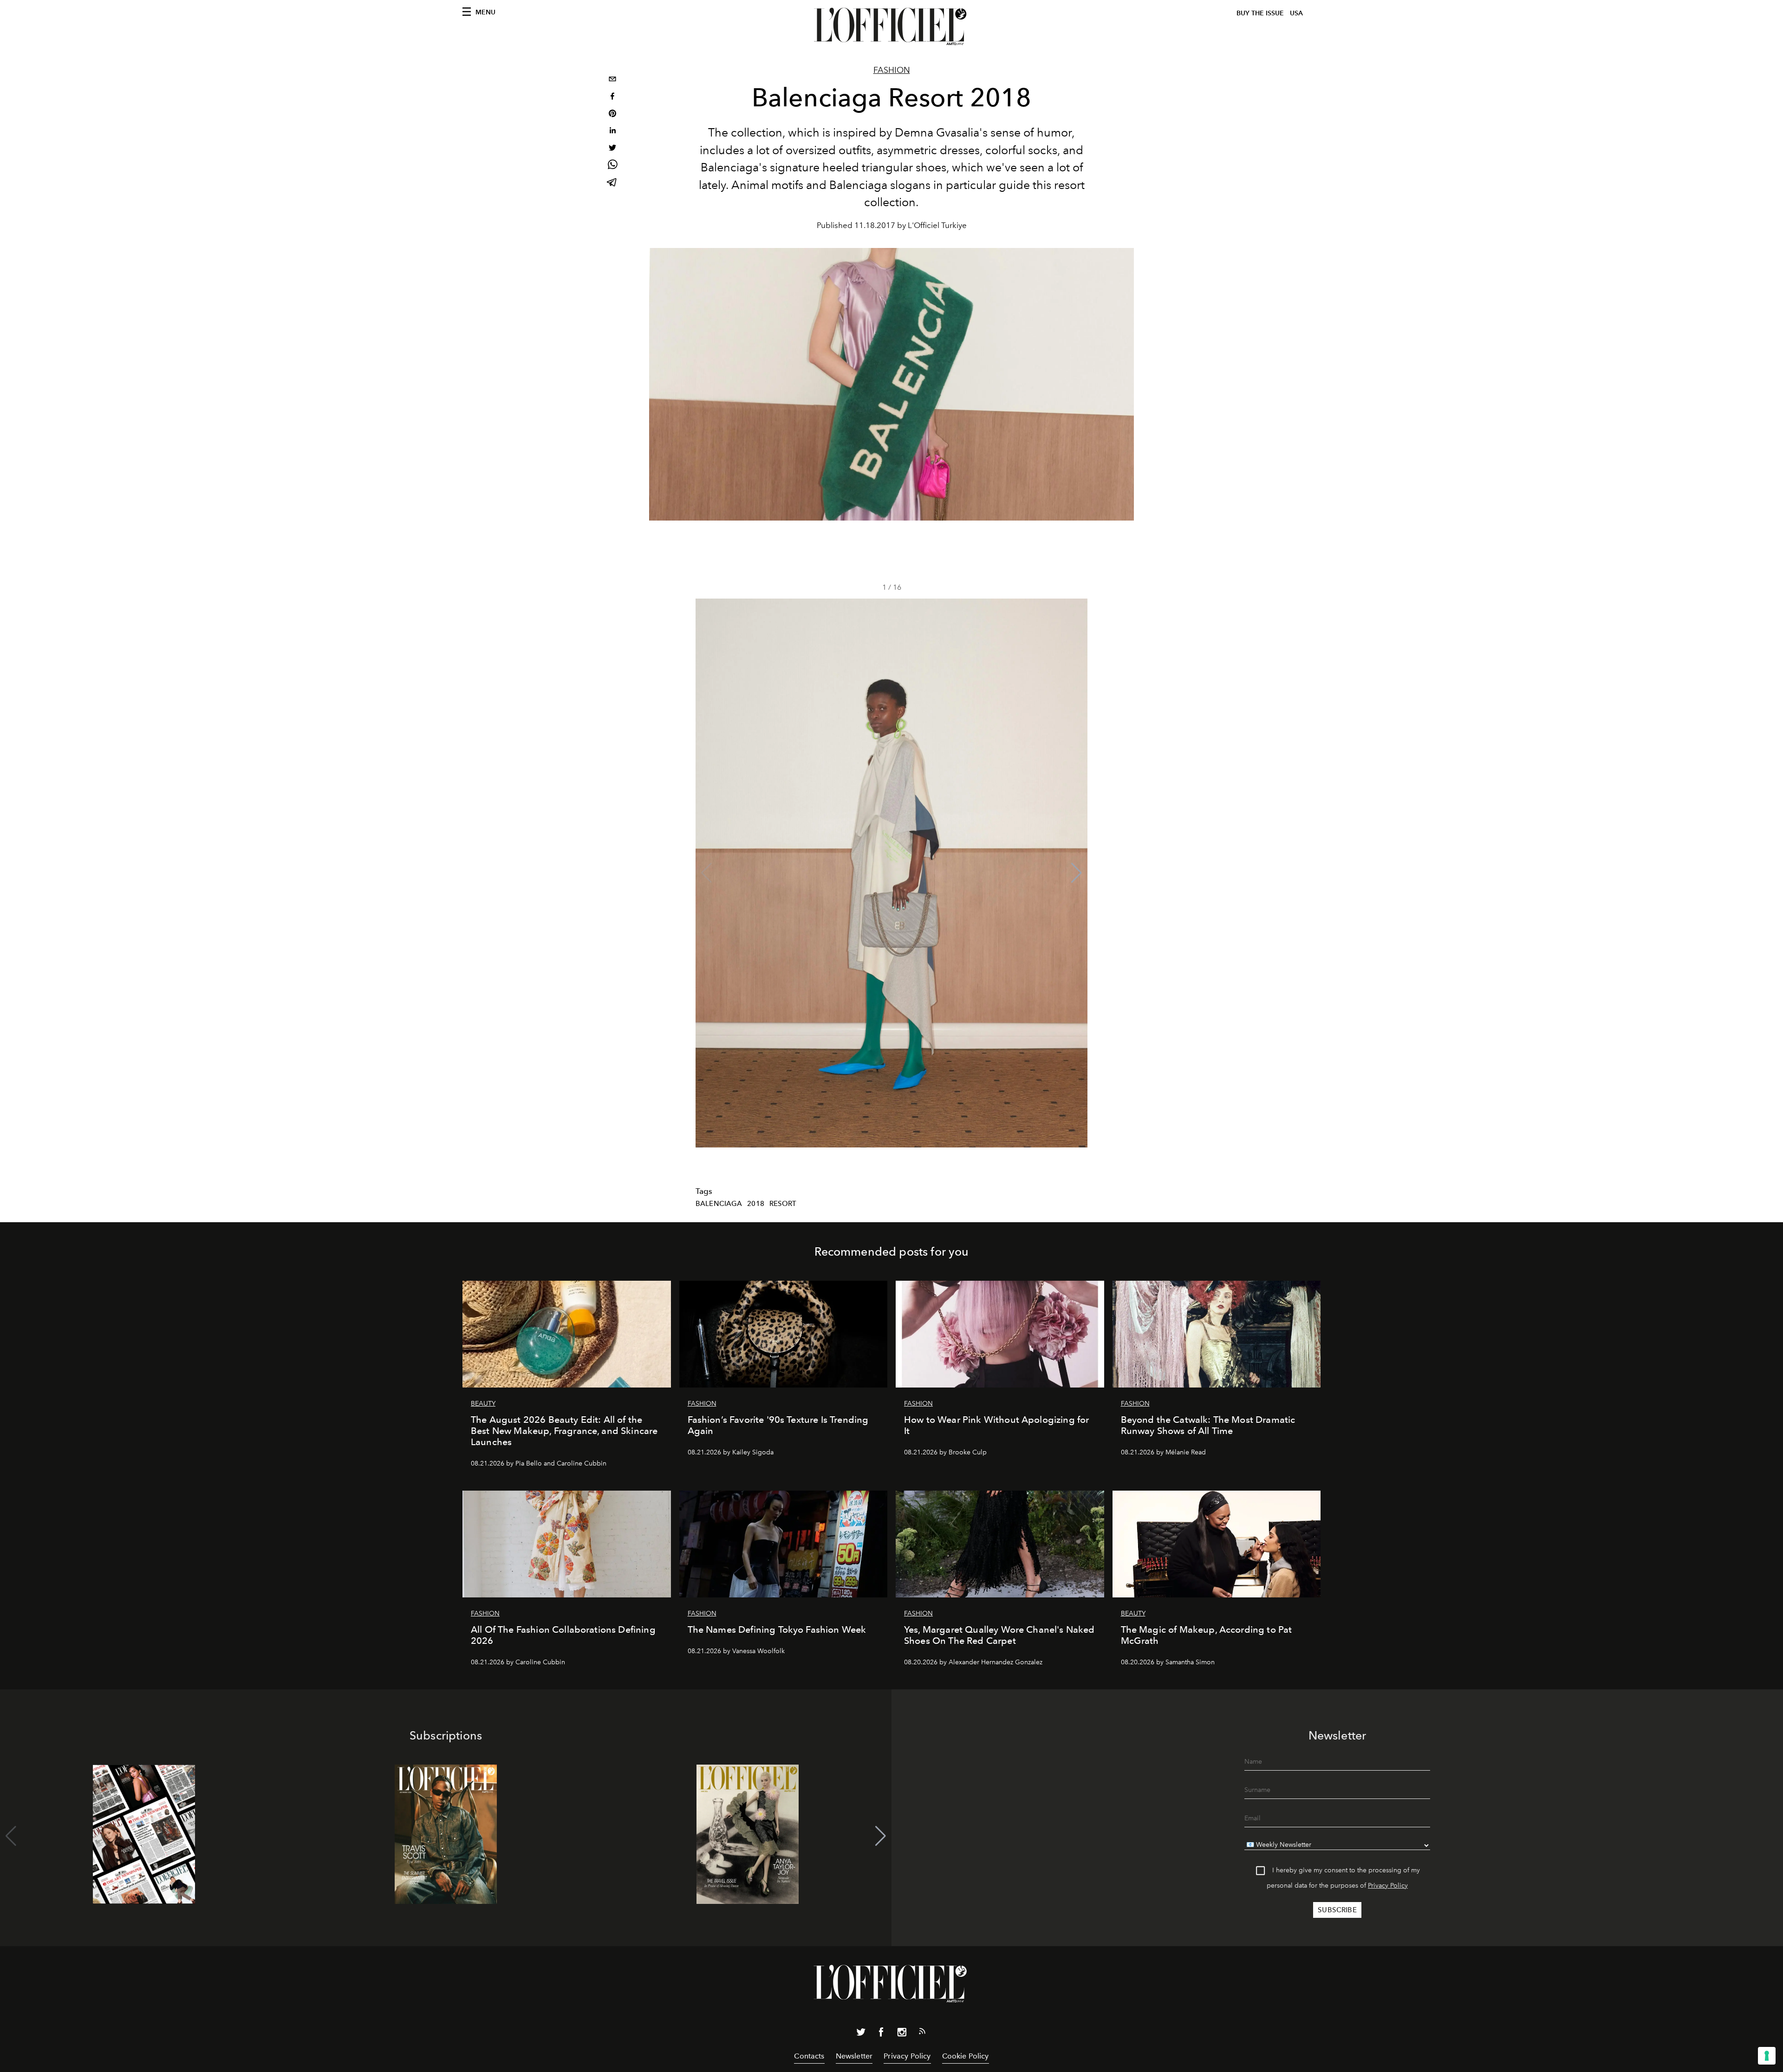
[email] (612, 80)
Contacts (809, 2056)
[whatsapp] (612, 166)
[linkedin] (612, 132)
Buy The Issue (1260, 13)
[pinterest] (612, 114)
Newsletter (854, 2056)
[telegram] (612, 183)
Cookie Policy (966, 2056)
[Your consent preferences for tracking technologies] (1767, 2056)
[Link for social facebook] (881, 2034)
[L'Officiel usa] (891, 26)
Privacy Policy (1388, 1886)
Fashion (892, 70)
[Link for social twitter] (861, 2034)
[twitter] (612, 149)
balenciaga (719, 1204)
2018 (756, 1204)
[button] (1077, 873)
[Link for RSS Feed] (922, 2033)
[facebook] (612, 97)
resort (783, 1204)
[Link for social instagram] (902, 2034)
